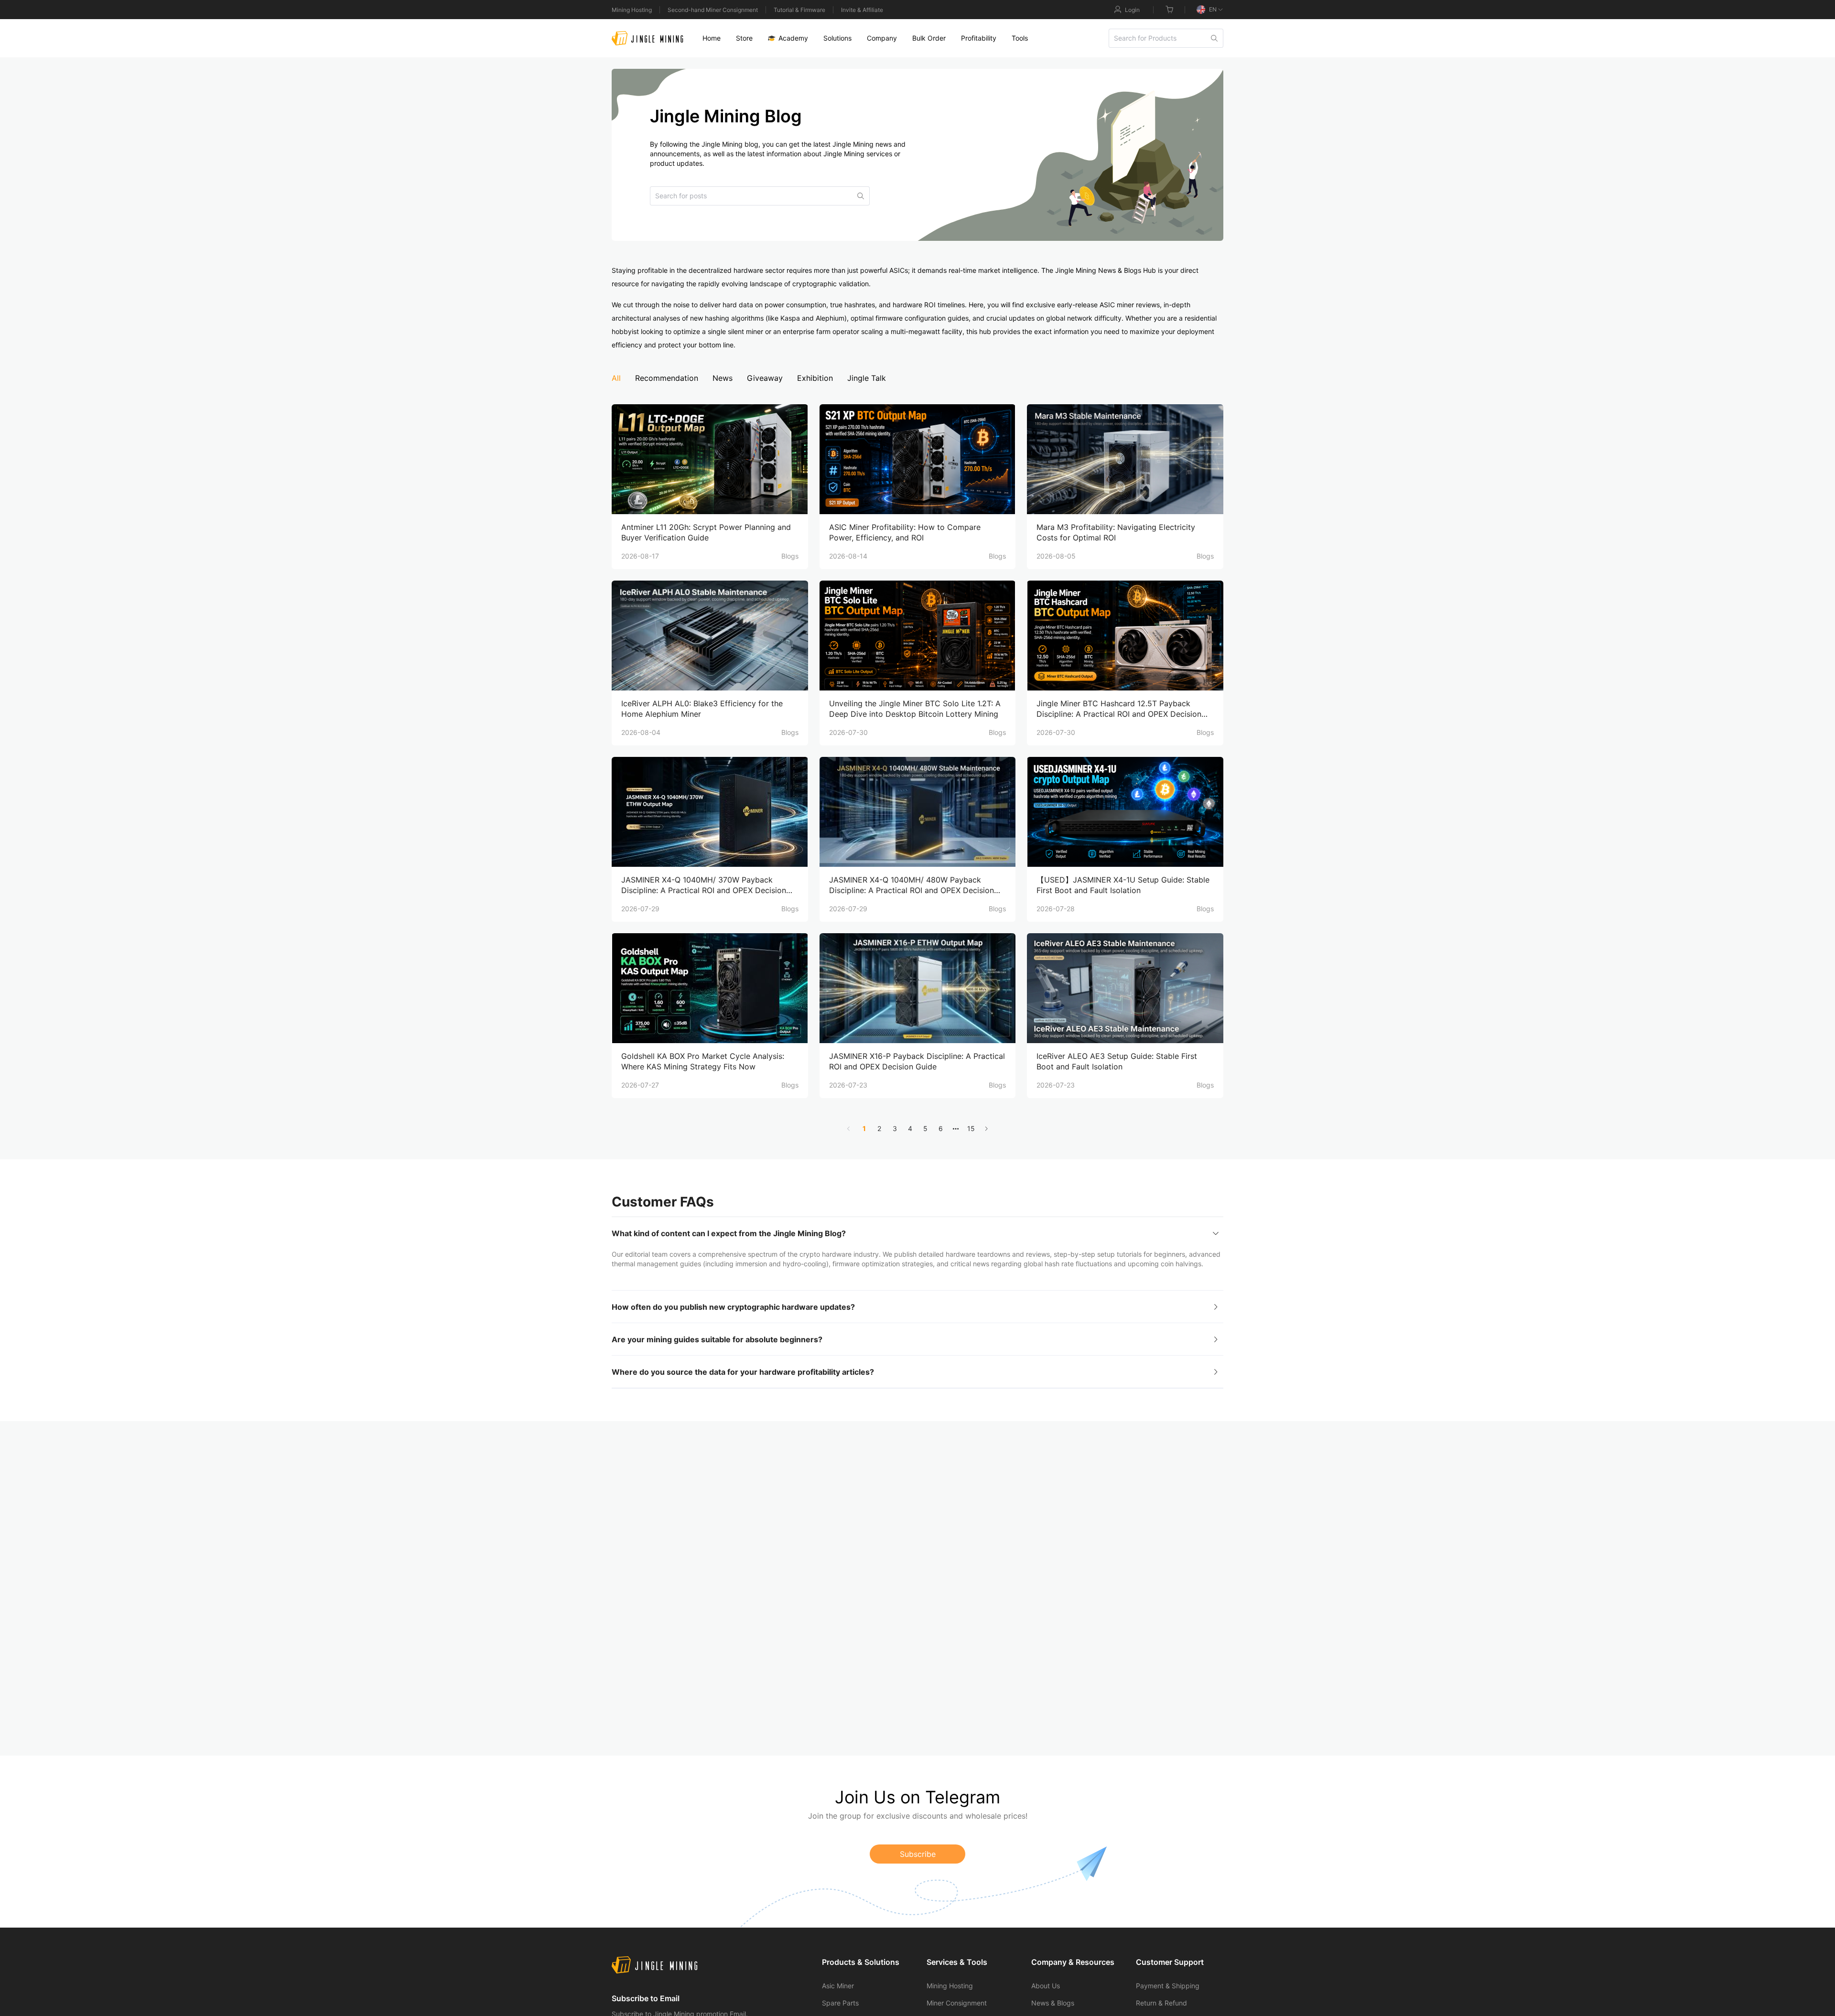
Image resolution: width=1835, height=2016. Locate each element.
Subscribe (918, 1854)
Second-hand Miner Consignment (713, 10)
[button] (917, 1233)
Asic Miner (838, 1986)
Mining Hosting (632, 10)
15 (971, 1128)
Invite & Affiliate (862, 10)
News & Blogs (1053, 2003)
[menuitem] (712, 38)
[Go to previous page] (849, 1129)
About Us (1046, 1986)
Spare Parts (840, 2003)
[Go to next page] (986, 1129)
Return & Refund (1161, 2003)
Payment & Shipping (1168, 1986)
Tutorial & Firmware (799, 10)
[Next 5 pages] (956, 1129)
